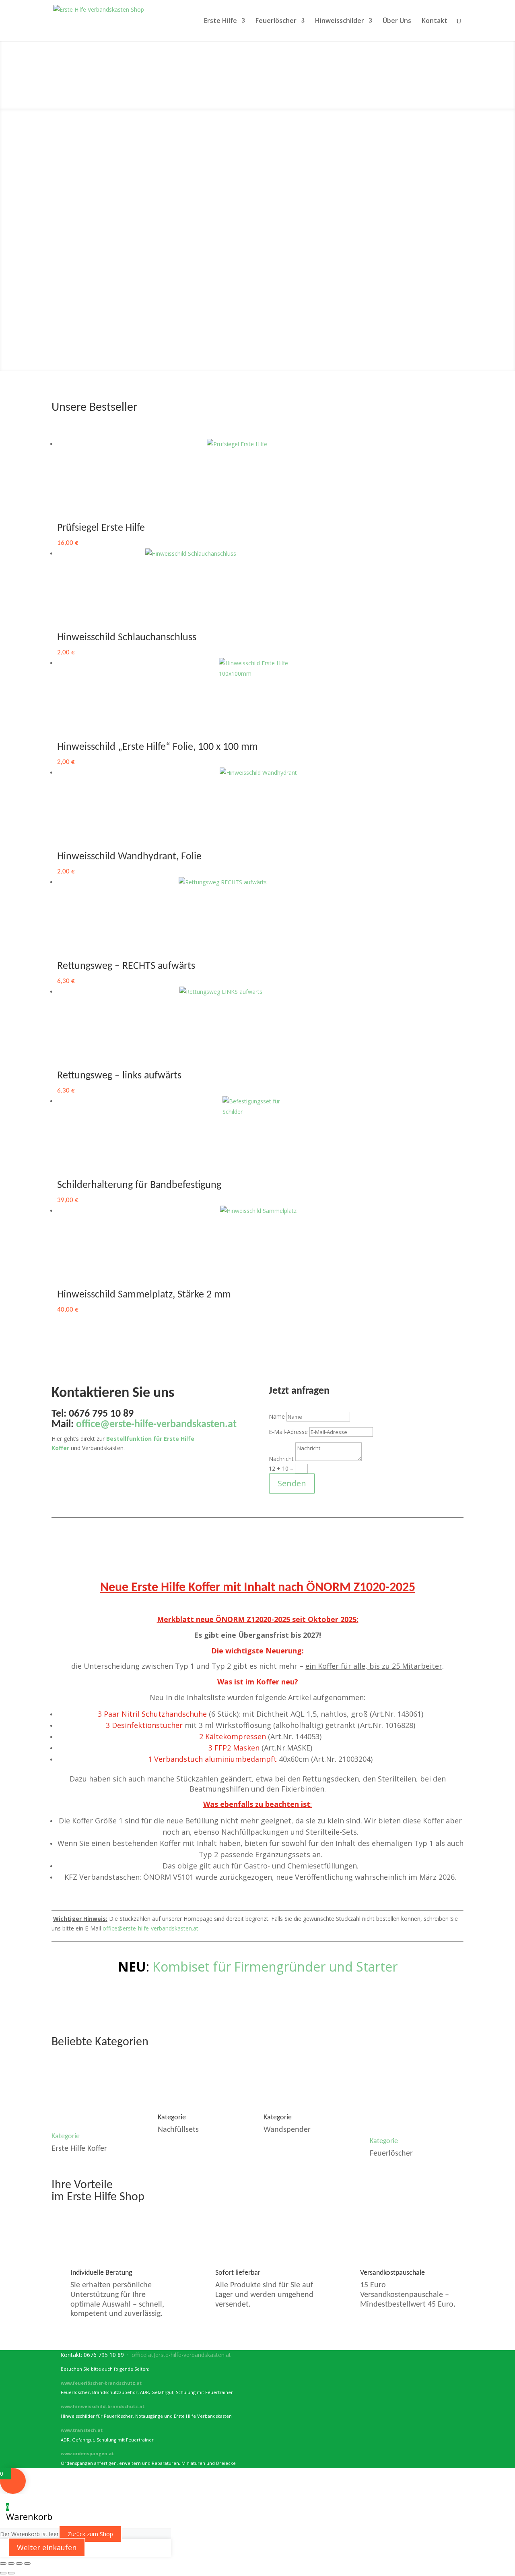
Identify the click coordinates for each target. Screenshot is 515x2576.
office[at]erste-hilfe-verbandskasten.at (181, 2355)
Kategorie (66, 2136)
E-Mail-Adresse (288, 1432)
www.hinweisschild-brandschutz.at (103, 2406)
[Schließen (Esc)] (27, 2564)
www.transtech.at (82, 2430)
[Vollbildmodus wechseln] (11, 2564)
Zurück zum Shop (90, 2534)
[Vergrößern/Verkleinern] (3, 2564)
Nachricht (281, 1459)
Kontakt (435, 21)
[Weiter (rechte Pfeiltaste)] (11, 2573)
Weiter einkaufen (47, 2547)
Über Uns (397, 21)
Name (277, 1416)
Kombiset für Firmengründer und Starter (275, 1967)
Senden (292, 1483)
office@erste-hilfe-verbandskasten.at (150, 1928)
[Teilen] (19, 2564)
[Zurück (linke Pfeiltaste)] (3, 2573)
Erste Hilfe (220, 21)
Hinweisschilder (340, 21)
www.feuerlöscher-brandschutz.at (101, 2383)
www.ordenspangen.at (87, 2453)
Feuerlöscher (276, 21)
